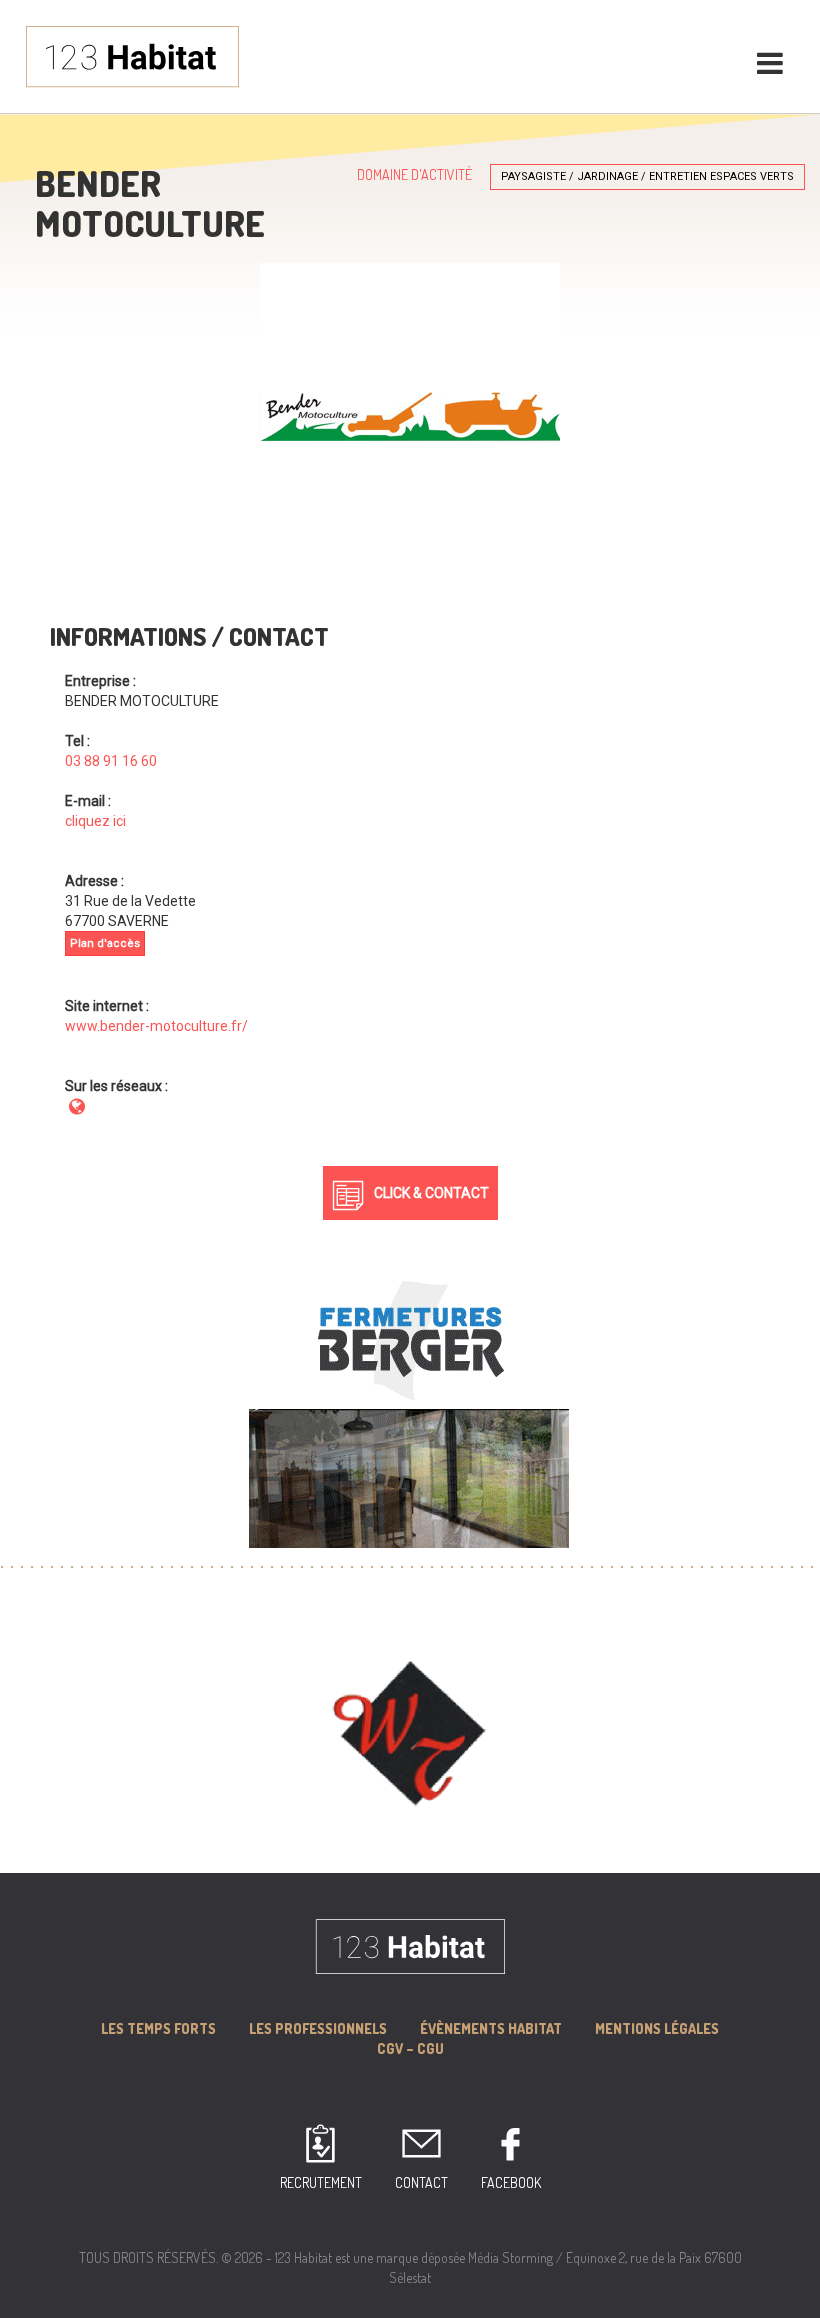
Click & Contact (431, 1193)
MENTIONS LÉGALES (657, 2028)
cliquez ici (95, 821)
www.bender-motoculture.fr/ (156, 1026)
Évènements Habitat (491, 2028)
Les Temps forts (158, 2028)
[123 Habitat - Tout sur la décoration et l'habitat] (132, 54)
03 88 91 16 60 (111, 761)
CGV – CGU (410, 2048)
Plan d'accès (105, 943)
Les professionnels (318, 2028)
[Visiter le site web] (77, 1106)
